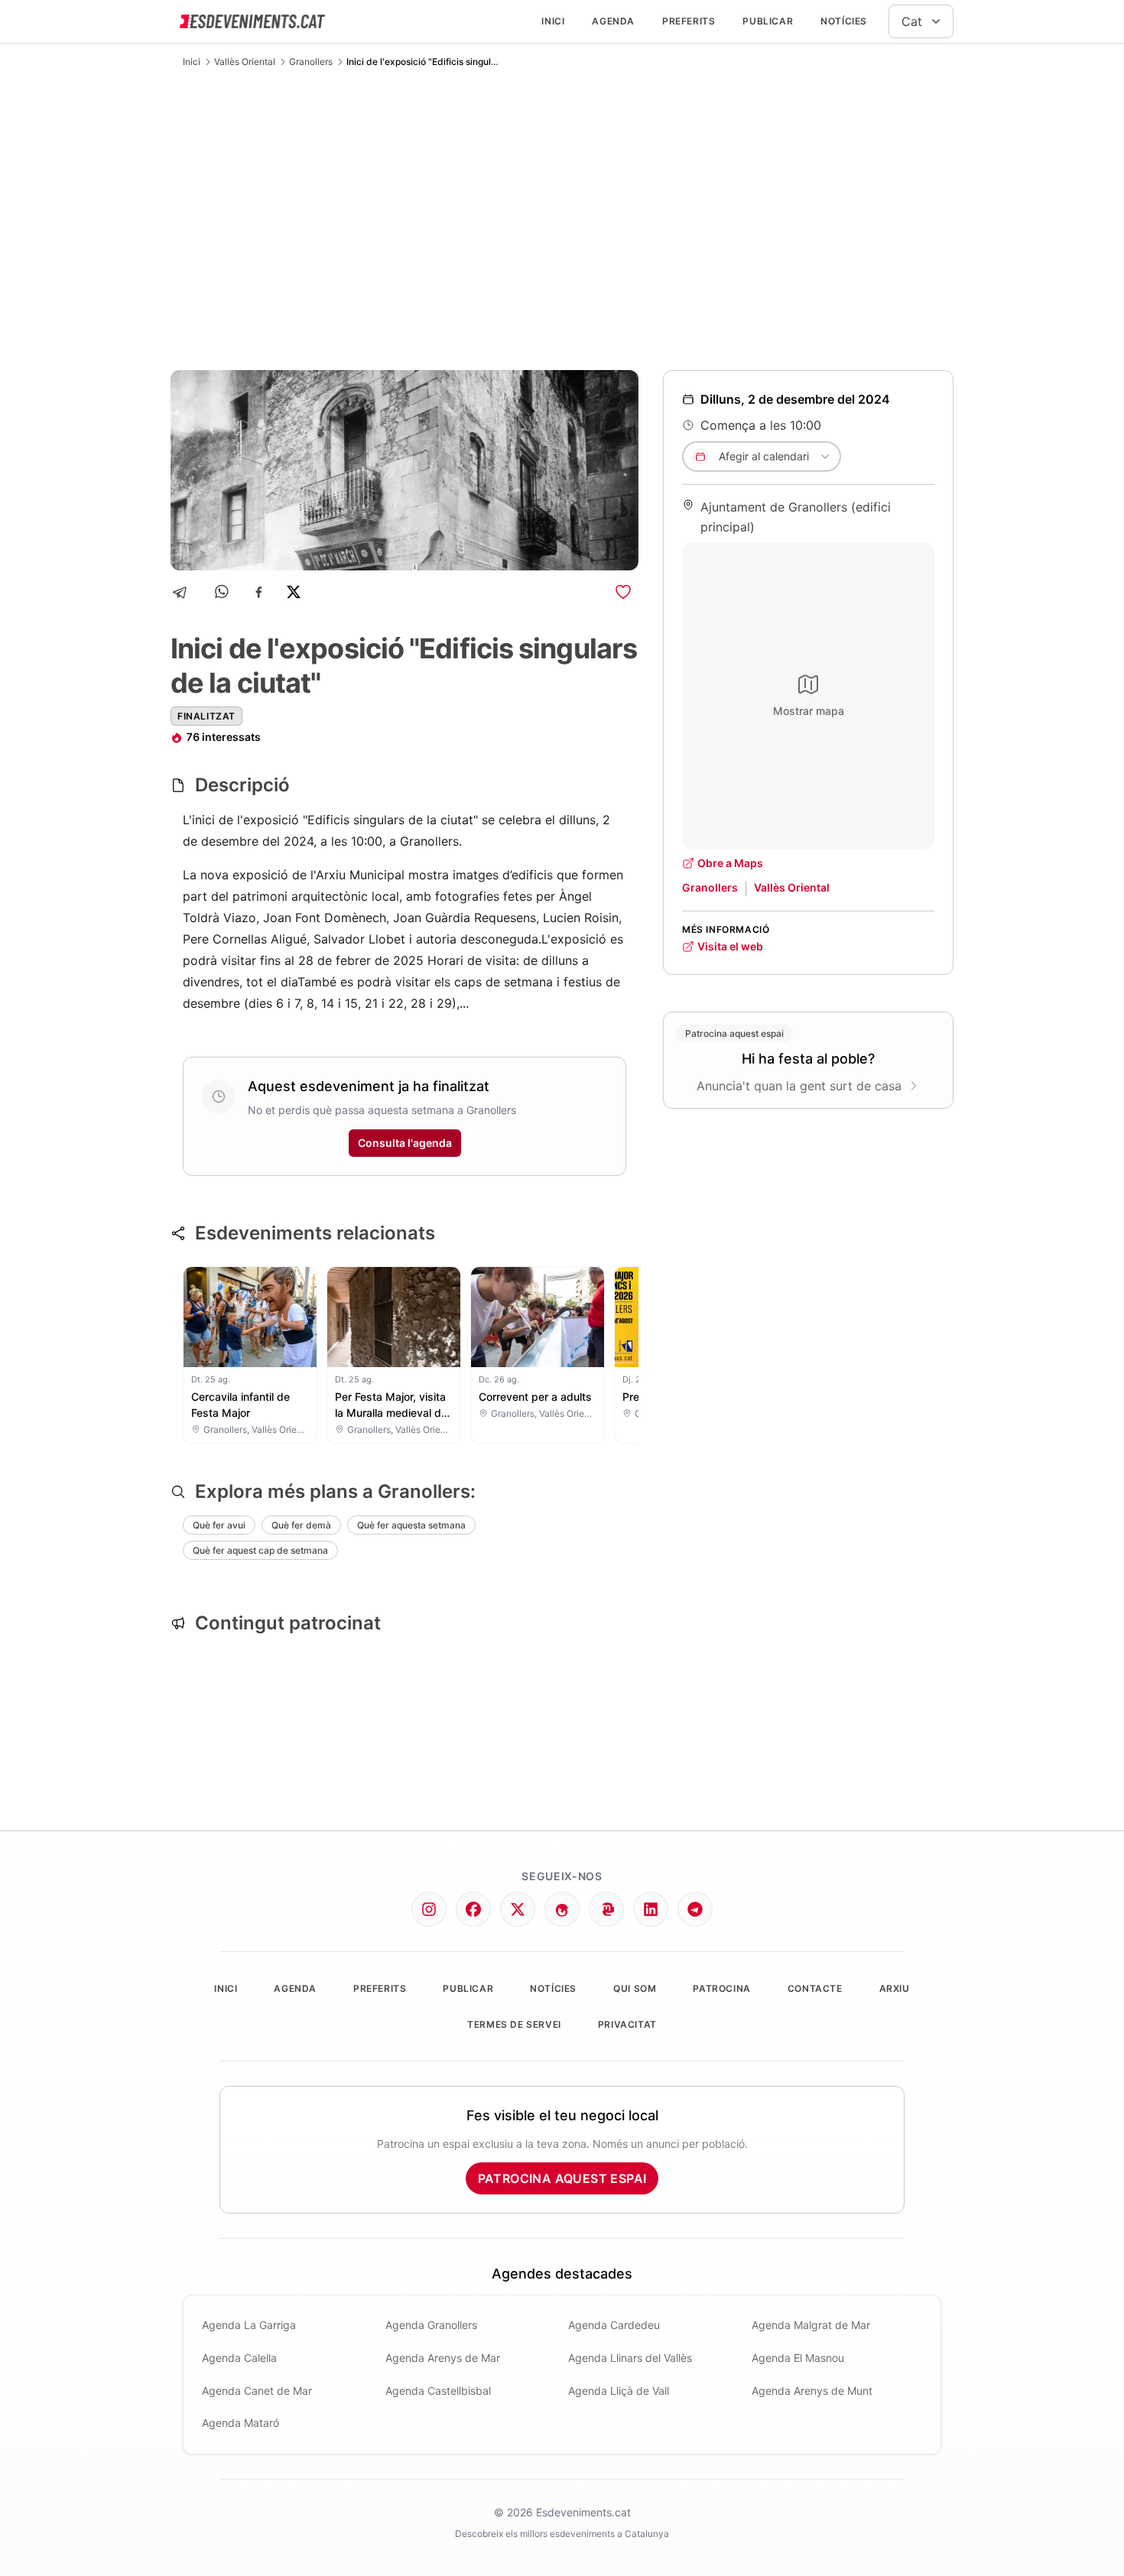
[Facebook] (259, 592)
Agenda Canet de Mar (257, 2391)
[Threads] (562, 1909)
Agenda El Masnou (798, 2358)
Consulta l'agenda (405, 1143)
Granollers (311, 62)
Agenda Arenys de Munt (812, 2391)
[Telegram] (185, 592)
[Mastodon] (606, 1909)
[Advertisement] (562, 219)
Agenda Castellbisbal (438, 2391)
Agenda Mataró (240, 2423)
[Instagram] (429, 1909)
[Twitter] (518, 1909)
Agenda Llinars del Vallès (630, 2358)
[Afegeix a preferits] (623, 592)
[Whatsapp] (223, 592)
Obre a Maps (730, 863)
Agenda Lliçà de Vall (619, 2391)
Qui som (635, 1988)
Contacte (815, 1988)
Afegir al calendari (764, 456)
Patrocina (721, 1988)
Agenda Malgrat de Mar (811, 2325)
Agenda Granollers (431, 2325)
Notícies (844, 21)
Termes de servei (514, 2024)
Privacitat (627, 2024)
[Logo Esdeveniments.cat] (252, 21)
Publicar (768, 21)
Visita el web (730, 946)
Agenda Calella (239, 2358)
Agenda (613, 21)
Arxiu (895, 1988)
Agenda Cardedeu (614, 2325)
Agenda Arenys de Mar (443, 2358)
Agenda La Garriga (249, 2325)
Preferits (689, 21)
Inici (553, 21)
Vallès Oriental (245, 62)
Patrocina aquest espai (562, 2178)
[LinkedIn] (651, 1909)
